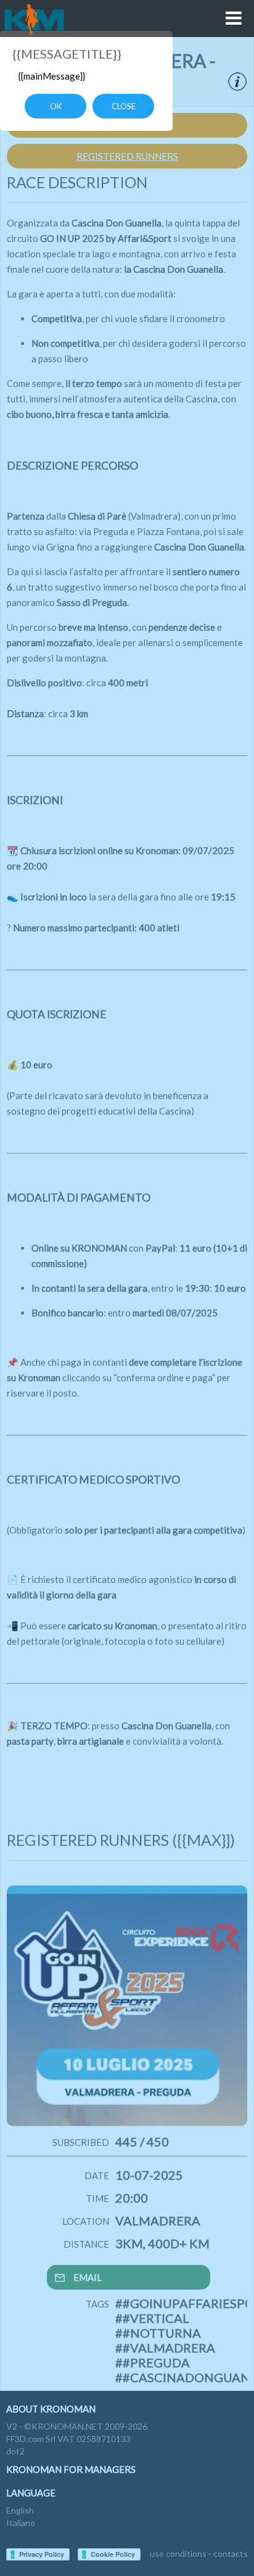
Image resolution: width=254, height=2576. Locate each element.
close (124, 106)
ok (56, 106)
